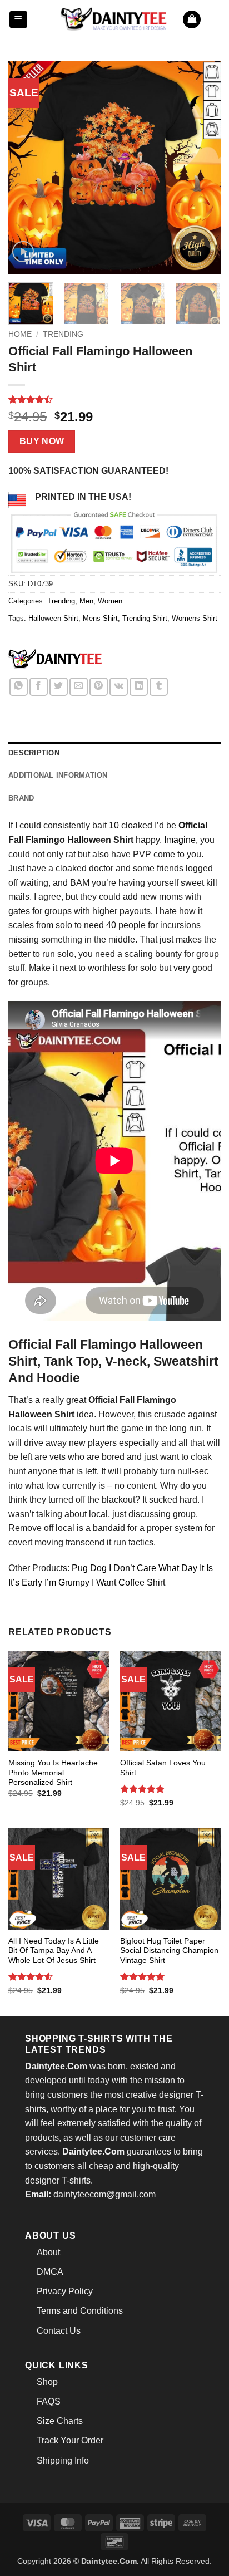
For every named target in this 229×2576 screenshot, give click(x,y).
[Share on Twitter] (59, 687)
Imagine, (181, 840)
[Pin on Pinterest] (99, 687)
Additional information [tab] (58, 775)
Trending (63, 334)
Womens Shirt (195, 618)
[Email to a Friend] (79, 687)
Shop (47, 2382)
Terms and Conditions (80, 2311)
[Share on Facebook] (39, 687)
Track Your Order (70, 2440)
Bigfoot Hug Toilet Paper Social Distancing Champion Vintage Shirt (169, 1951)
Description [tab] (34, 753)
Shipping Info (63, 2460)
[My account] (215, 19)
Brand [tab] (21, 798)
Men (86, 601)
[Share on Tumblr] (159, 687)
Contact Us (59, 2331)
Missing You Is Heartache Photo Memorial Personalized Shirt (53, 1773)
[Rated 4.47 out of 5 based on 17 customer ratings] (114, 399)
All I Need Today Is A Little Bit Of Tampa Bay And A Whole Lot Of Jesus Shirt (54, 1951)
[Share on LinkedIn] (139, 687)
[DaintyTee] (55, 661)
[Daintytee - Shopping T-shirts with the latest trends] (114, 19)
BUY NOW (42, 441)
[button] (18, 20)
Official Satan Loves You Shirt (163, 1768)
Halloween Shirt (53, 618)
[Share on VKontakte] (119, 687)
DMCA (50, 2272)
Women (110, 601)
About (48, 2252)
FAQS (49, 2401)
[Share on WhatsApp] (19, 687)
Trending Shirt (145, 618)
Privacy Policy (65, 2291)
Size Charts (60, 2421)
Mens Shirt (100, 618)
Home (20, 334)
